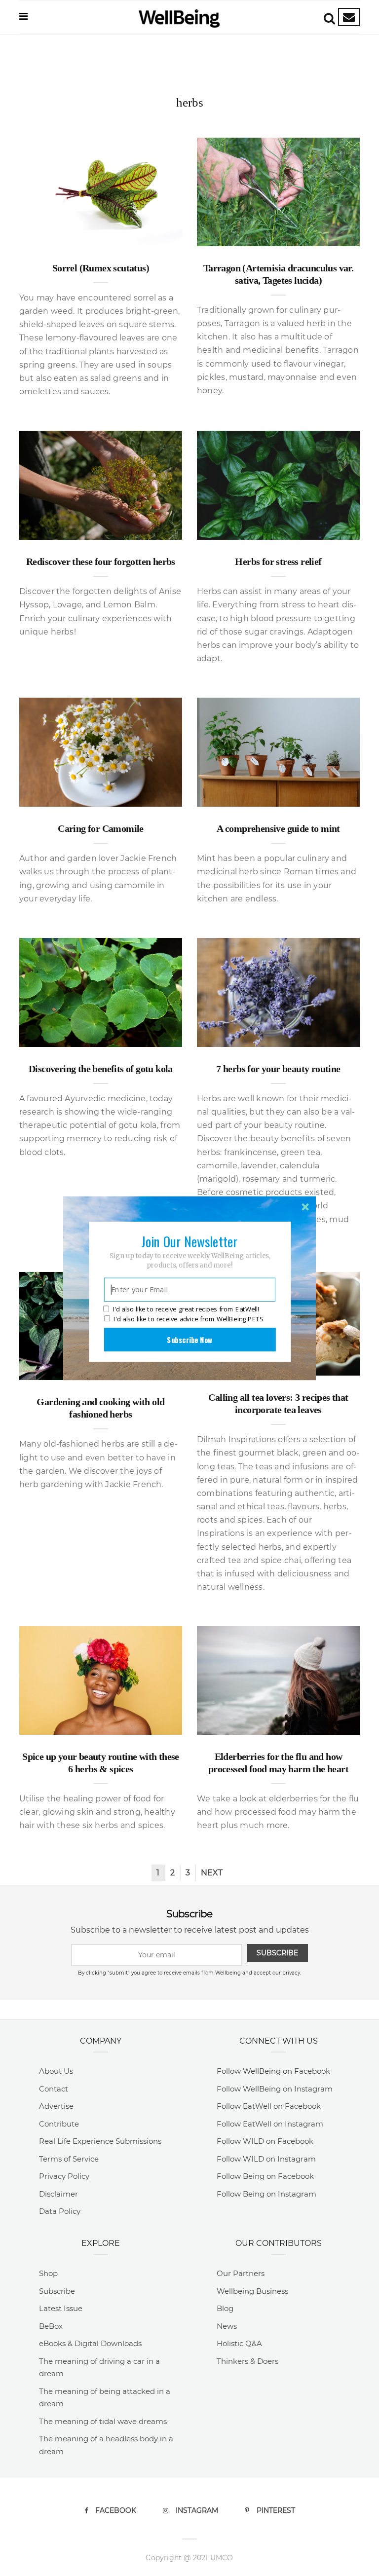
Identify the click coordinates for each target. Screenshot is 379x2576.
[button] (189, 1241)
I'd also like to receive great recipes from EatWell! (186, 1309)
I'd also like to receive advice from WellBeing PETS (188, 1319)
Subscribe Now (189, 1339)
